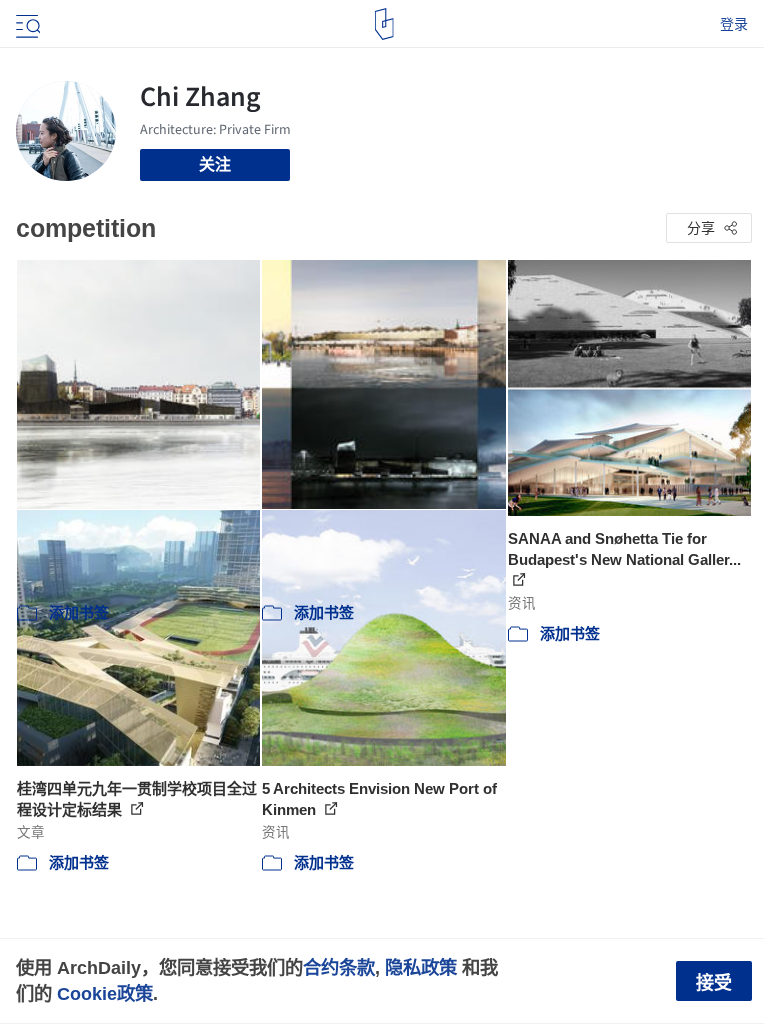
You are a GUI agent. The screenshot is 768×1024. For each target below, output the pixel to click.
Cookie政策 (105, 993)
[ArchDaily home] (384, 24)
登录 (734, 24)
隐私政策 (421, 967)
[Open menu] (26, 24)
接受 (714, 983)
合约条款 (339, 967)
